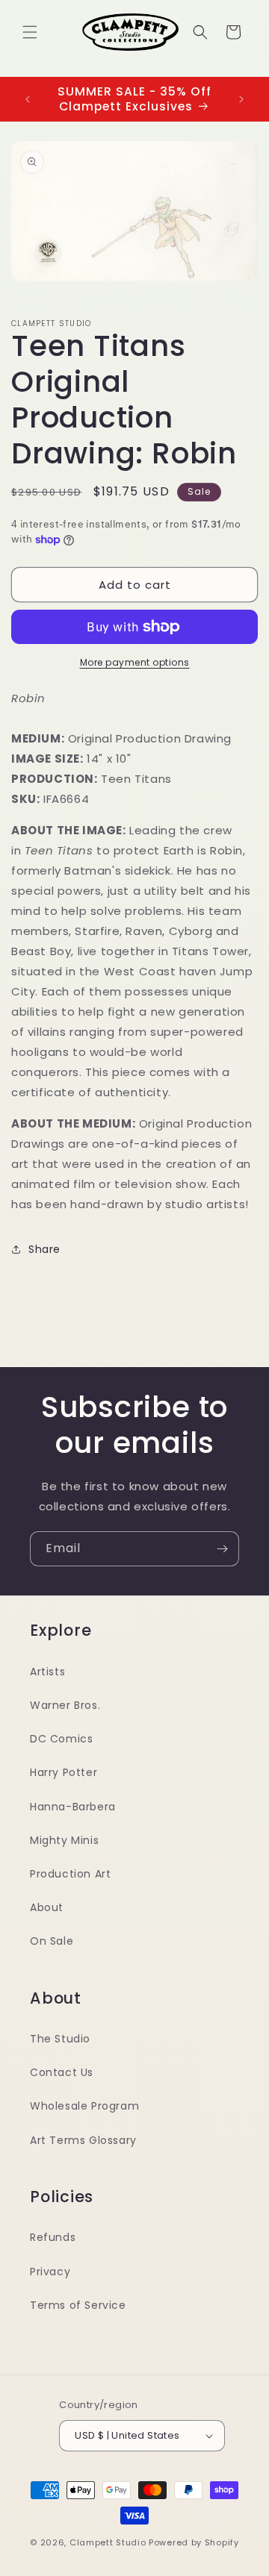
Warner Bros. (65, 1705)
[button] (30, 32)
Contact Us (62, 2072)
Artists (47, 1672)
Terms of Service (78, 2305)
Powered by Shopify (194, 2542)
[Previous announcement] (28, 99)
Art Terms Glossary (83, 2140)
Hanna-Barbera (73, 1807)
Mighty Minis (64, 1840)
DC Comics (61, 1739)
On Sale (52, 1941)
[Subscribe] (222, 1549)
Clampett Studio (108, 2542)
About (47, 1907)
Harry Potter (64, 1772)
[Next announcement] (241, 99)
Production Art (70, 1874)
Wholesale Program (84, 2106)
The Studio (60, 2039)
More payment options (135, 662)
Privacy (50, 2272)
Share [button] (44, 1249)
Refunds (53, 2237)
